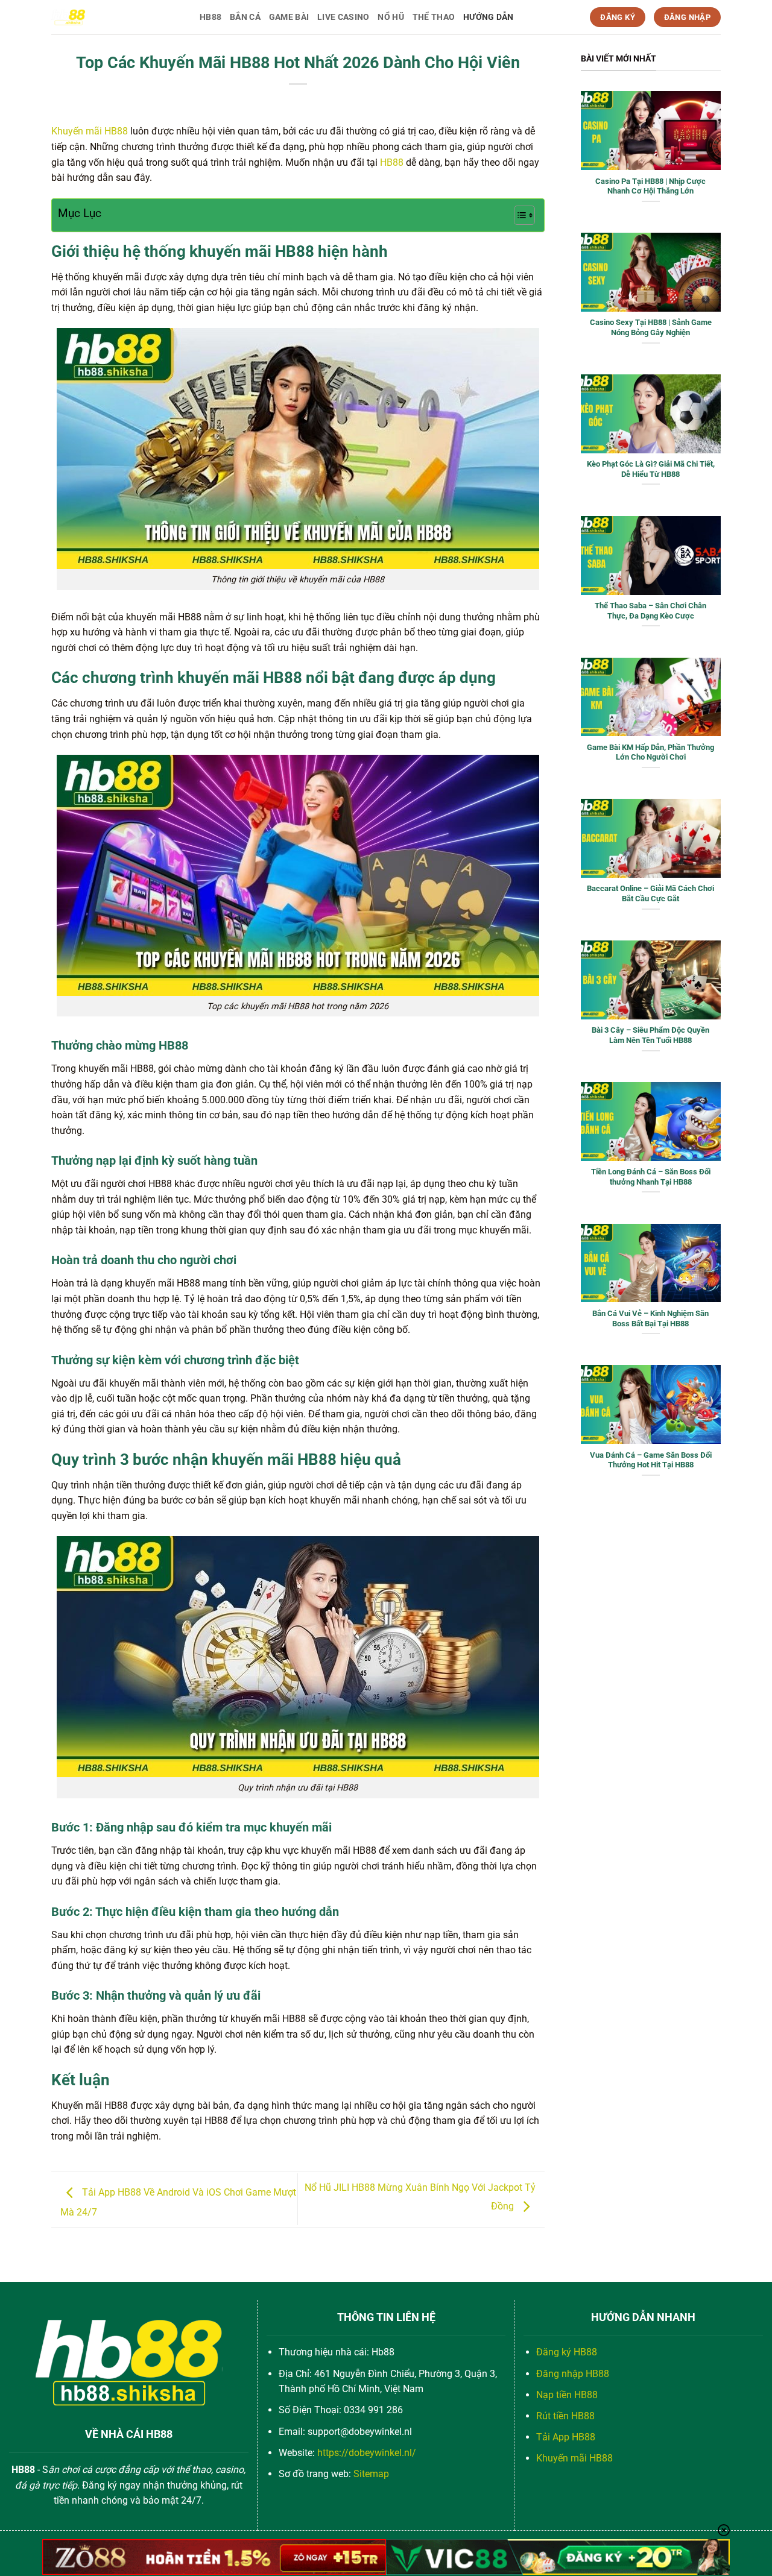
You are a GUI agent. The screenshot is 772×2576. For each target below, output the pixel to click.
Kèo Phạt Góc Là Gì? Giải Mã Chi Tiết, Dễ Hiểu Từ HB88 (651, 469)
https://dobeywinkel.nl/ (367, 2453)
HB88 (210, 17)
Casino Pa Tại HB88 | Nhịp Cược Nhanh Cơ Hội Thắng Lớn (650, 186)
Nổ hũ (391, 17)
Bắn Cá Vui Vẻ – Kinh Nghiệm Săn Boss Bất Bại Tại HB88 (650, 1318)
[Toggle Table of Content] (518, 215)
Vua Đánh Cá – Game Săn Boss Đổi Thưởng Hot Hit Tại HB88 (651, 1460)
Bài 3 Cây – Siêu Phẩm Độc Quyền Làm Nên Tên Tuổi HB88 (650, 1035)
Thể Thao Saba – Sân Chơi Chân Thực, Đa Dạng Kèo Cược (650, 611)
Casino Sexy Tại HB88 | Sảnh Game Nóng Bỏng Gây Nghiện (651, 327)
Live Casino (343, 17)
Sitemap (371, 2474)
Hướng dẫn (489, 17)
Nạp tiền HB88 (567, 2395)
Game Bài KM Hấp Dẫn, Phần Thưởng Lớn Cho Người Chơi (650, 752)
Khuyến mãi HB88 (90, 131)
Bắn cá (245, 17)
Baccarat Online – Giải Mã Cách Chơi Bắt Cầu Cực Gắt (650, 893)
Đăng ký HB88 (567, 2352)
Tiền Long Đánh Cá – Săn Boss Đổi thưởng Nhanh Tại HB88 (651, 1177)
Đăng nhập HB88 (573, 2374)
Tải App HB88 (566, 2437)
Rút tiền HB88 (565, 2416)
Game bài (289, 17)
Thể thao (434, 17)
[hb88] (116, 17)
